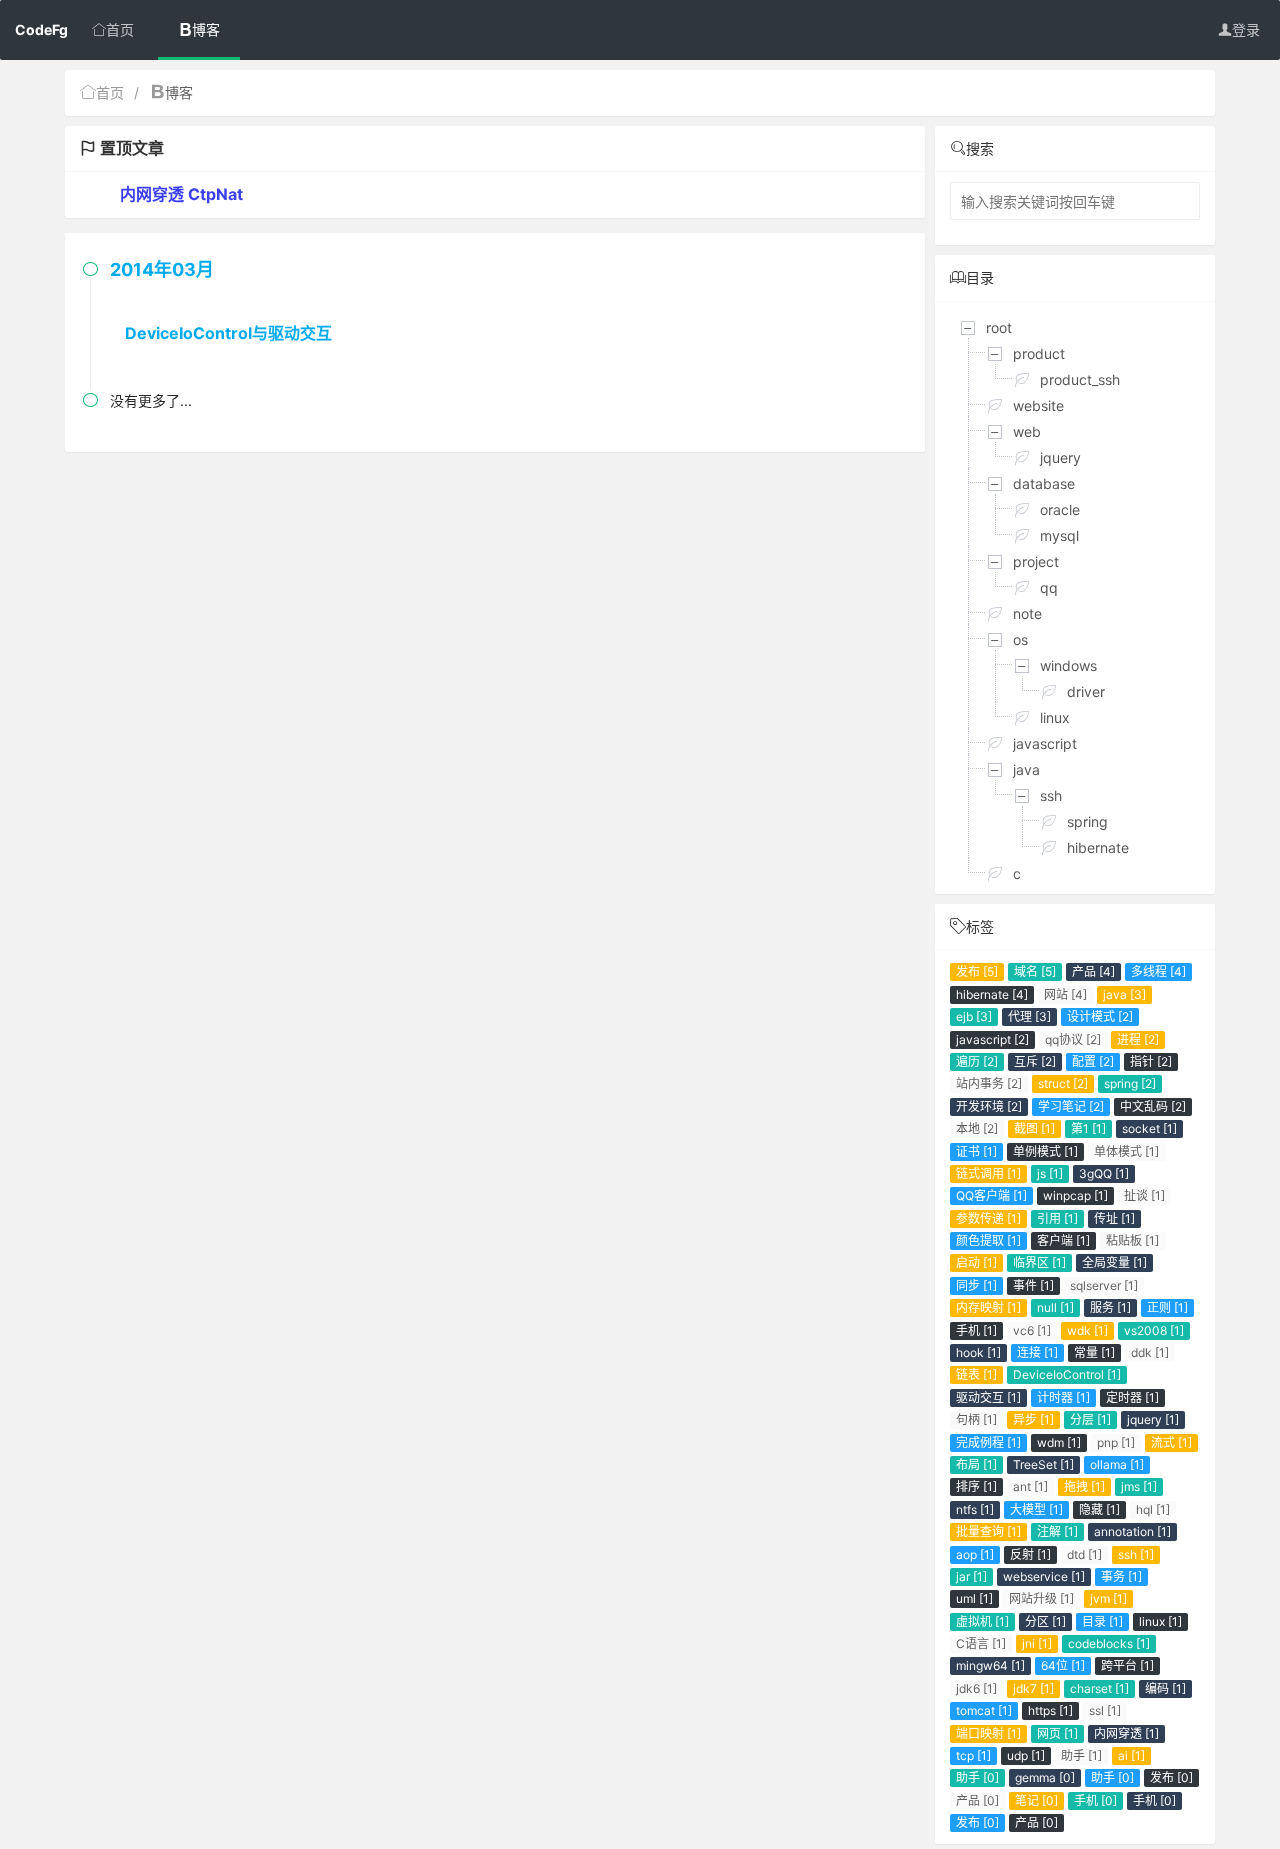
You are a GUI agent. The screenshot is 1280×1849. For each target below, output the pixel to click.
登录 (1246, 29)
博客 (206, 29)
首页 (120, 29)
